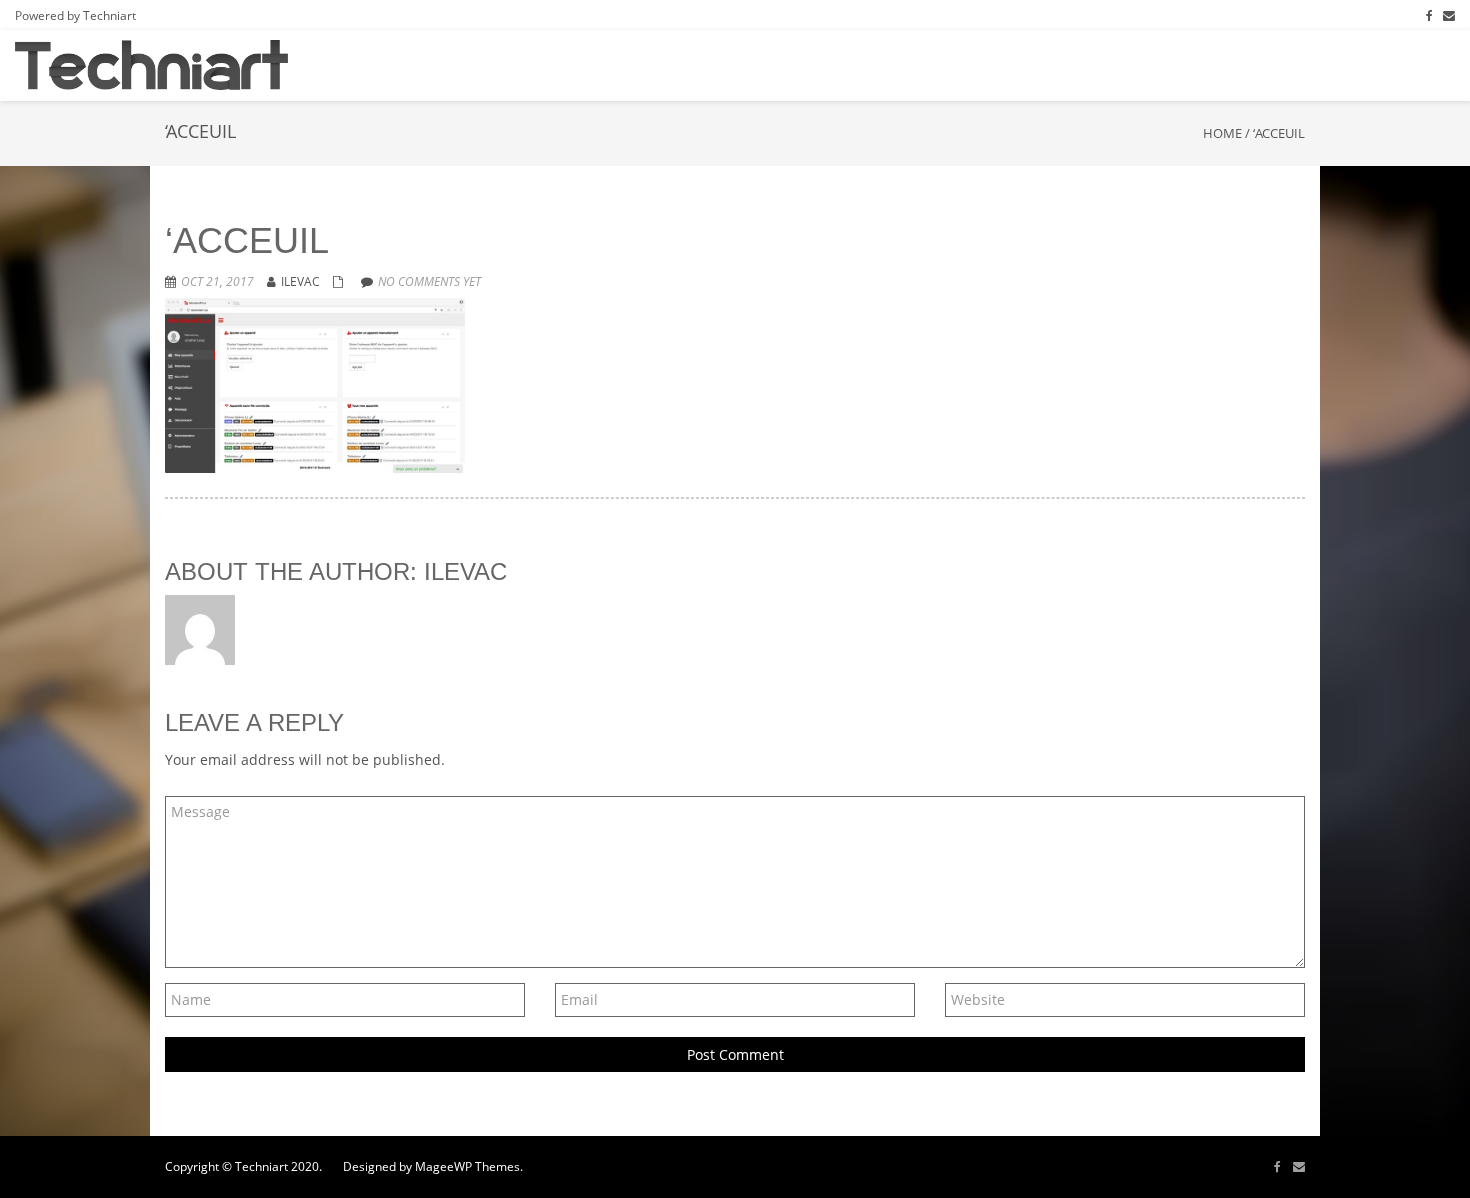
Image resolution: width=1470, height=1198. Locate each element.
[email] (1299, 1167)
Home (1222, 133)
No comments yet (429, 281)
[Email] (1449, 15)
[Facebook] (1429, 15)
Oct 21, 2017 (217, 281)
